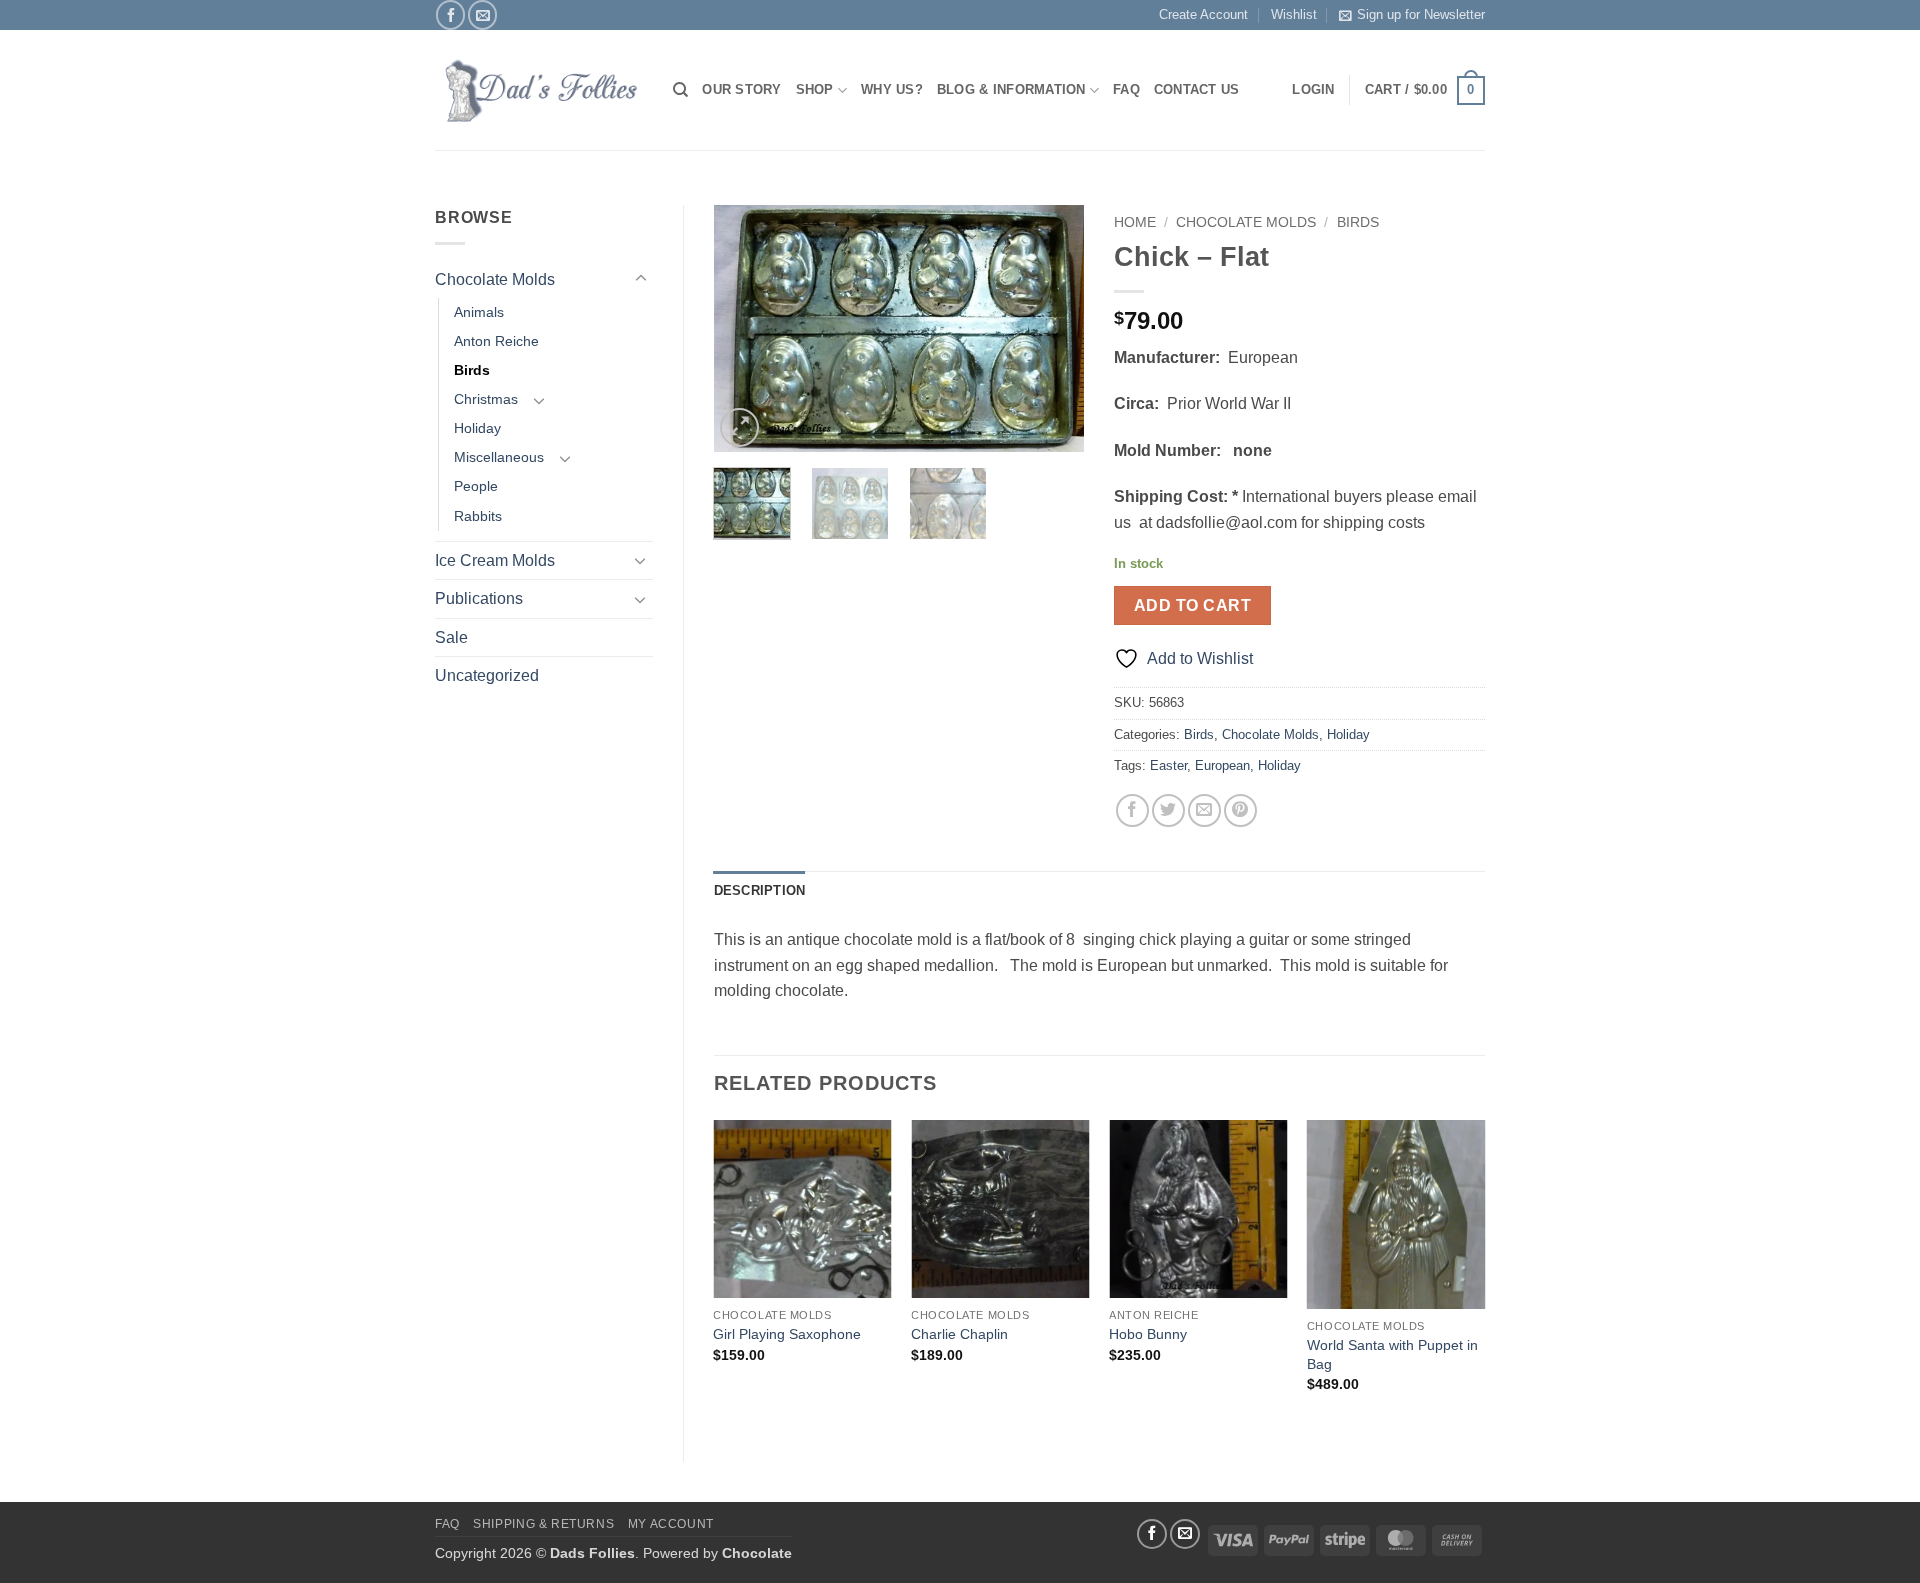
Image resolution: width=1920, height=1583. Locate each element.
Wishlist (1294, 14)
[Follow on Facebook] (450, 14)
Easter (1168, 765)
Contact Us (1197, 89)
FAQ (1126, 89)
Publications (479, 598)
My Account (671, 1524)
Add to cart (1192, 605)
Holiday (477, 428)
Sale (451, 637)
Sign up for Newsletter (1421, 14)
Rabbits (478, 516)
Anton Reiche (496, 341)
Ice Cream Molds (495, 560)
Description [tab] (760, 890)
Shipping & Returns (543, 1524)
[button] (1425, 91)
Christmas (486, 399)
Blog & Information (1011, 89)
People (476, 486)
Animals (479, 312)
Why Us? (892, 89)
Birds (472, 370)
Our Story (741, 89)
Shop (815, 89)
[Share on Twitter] (1168, 810)
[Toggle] (641, 279)
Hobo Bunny (1148, 1334)
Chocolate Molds (495, 279)
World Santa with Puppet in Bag (1392, 1354)
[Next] (1052, 328)
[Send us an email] (482, 14)
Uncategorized (487, 675)
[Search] (680, 90)
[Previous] (746, 328)
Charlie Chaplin (959, 1334)
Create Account (1203, 14)
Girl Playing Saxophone (787, 1334)
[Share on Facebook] (1132, 810)
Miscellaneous (499, 457)
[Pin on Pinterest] (1240, 810)
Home (1135, 222)
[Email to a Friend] (1204, 810)
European (1222, 765)
